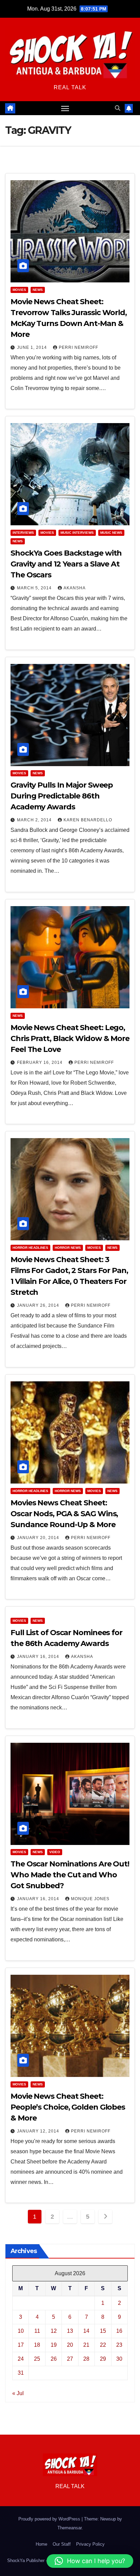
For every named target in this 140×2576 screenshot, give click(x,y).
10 (21, 2331)
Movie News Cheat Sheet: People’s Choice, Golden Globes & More (68, 2107)
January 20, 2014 (39, 1538)
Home (41, 2544)
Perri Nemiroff (78, 347)
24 (21, 2359)
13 (70, 2331)
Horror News (68, 1248)
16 (119, 2331)
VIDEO (55, 1852)
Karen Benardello (88, 820)
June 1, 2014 (33, 347)
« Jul (18, 2393)
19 (54, 2345)
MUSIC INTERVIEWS (77, 533)
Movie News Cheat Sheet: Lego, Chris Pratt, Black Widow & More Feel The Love (70, 1038)
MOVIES (19, 290)
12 (54, 2331)
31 (21, 2373)
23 (119, 2345)
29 (103, 2359)
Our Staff (62, 2544)
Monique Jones (90, 1899)
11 (37, 2331)
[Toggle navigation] (65, 108)
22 (103, 2345)
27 (70, 2359)
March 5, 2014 (35, 588)
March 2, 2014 (35, 820)
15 (103, 2331)
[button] (118, 108)
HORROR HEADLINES (30, 1248)
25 (37, 2359)
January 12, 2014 (39, 2131)
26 (54, 2359)
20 (70, 2345)
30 (119, 2359)
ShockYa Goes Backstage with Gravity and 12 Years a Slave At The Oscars (66, 564)
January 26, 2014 (39, 1305)
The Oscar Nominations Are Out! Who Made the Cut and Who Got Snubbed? (70, 1875)
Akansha (75, 588)
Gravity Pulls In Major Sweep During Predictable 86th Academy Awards (62, 796)
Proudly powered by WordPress (50, 2519)
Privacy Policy (90, 2544)
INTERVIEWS (23, 533)
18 (37, 2345)
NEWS (38, 290)
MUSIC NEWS (111, 533)
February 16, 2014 (40, 1062)
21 (86, 2345)
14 (86, 2331)
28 (86, 2359)
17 (21, 2345)
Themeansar (69, 2528)
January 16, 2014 (39, 1657)
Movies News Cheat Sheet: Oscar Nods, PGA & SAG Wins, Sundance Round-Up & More (64, 1514)
